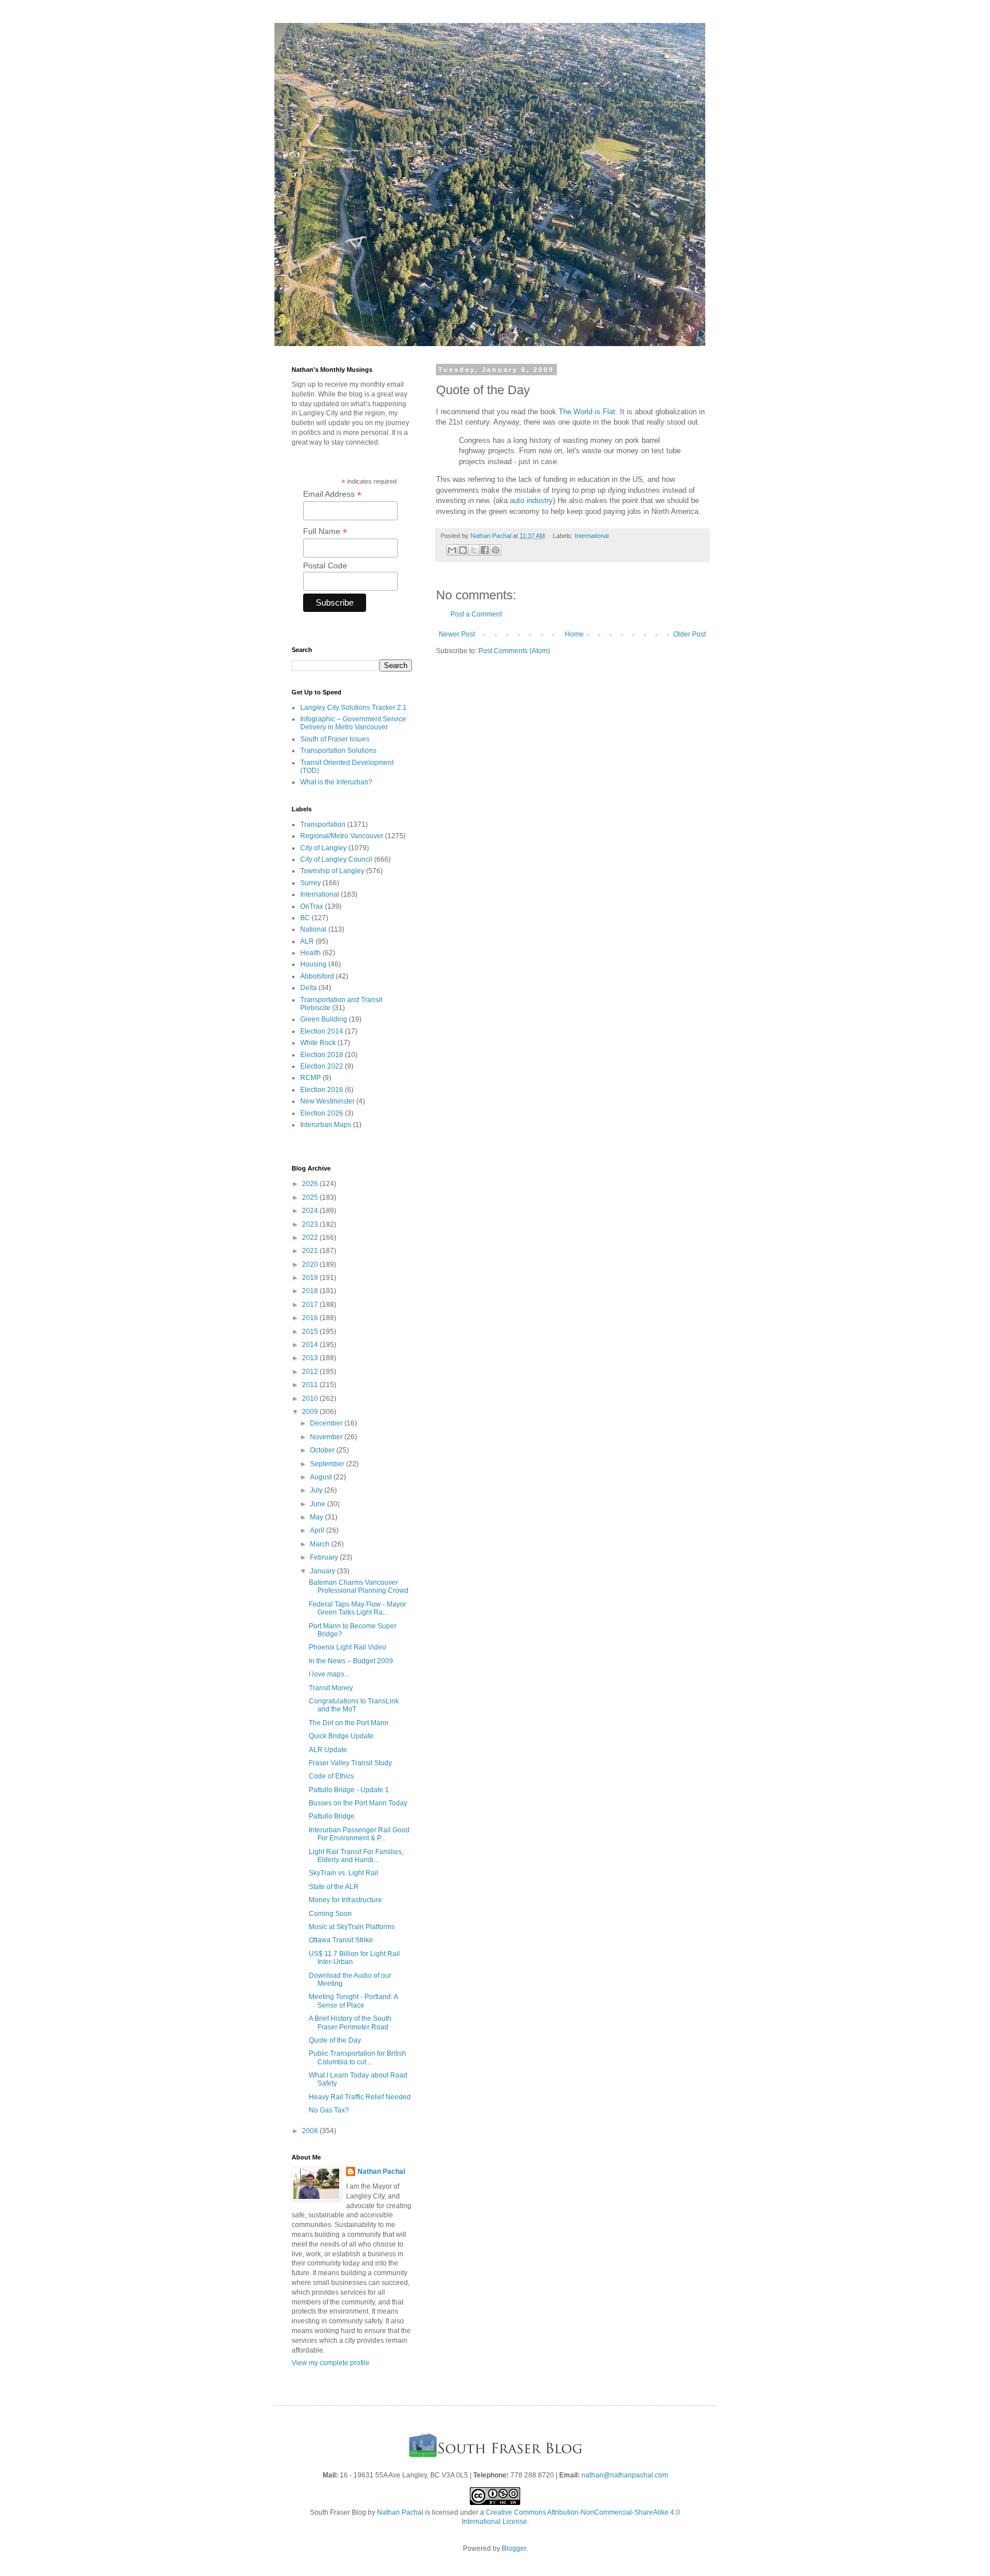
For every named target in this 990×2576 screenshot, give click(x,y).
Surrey (311, 883)
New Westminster (327, 1101)
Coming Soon (330, 1914)
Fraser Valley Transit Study (350, 1763)
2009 (311, 1412)
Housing (313, 964)
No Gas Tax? (329, 2110)
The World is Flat (587, 412)
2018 (311, 1291)
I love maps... (329, 1674)
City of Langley (323, 848)
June (319, 1504)
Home (574, 634)
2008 (311, 2131)
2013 (311, 1358)
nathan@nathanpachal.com (625, 2475)
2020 (311, 1265)
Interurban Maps (326, 1125)
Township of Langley (332, 871)
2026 (311, 1184)
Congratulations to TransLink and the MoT (354, 1705)
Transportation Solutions (338, 751)
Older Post (690, 634)
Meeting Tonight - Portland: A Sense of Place (353, 2001)
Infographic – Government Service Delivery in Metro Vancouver (353, 723)
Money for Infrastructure (345, 1900)
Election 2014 (322, 1031)
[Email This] (452, 550)
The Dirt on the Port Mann (349, 1723)
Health (311, 953)
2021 (311, 1251)
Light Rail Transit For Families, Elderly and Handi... (356, 1856)
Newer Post (457, 634)
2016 (311, 1318)
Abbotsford (317, 976)
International (592, 536)
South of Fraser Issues (335, 739)
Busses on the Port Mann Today (358, 1803)
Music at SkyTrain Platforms (352, 1927)
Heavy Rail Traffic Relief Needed (360, 2097)
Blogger (514, 2548)
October (323, 1450)
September (328, 1464)
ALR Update (328, 1750)
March (321, 1544)
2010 (311, 1399)
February (325, 1557)
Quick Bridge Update (341, 1736)
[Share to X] (474, 550)
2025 (311, 1197)
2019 (311, 1278)
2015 (311, 1332)
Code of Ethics (331, 1776)
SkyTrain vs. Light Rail (343, 1873)
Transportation (323, 824)
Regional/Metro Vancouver (342, 836)
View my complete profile (331, 2363)
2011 (311, 1385)
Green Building (324, 1019)
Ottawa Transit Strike (341, 1940)
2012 (311, 1372)
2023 (311, 1224)
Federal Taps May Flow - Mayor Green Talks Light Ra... (357, 1608)
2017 (311, 1305)
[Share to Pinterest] (496, 550)
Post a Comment (476, 614)
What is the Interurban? (336, 782)
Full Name (325, 531)
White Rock (318, 1043)
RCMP (311, 1078)
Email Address (332, 494)
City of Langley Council (336, 859)
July (317, 1490)
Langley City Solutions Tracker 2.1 (353, 708)
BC (305, 918)
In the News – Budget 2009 (351, 1661)
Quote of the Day (335, 2040)
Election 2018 (322, 1055)
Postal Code (325, 566)
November (327, 1437)
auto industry (531, 500)
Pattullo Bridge (332, 1816)
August (322, 1477)
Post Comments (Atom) (514, 651)
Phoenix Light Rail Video (347, 1647)
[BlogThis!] (463, 550)
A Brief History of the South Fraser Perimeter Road (350, 2023)
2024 (311, 1211)
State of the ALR (334, 1887)
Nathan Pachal (381, 2171)
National (313, 929)
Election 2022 (322, 1066)
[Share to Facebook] (485, 550)
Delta (309, 988)
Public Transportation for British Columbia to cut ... (357, 2057)
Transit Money (331, 1688)
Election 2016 (322, 1090)
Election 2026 (322, 1113)
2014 (311, 1345)
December (327, 1423)
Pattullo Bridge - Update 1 (349, 1790)
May (317, 1517)
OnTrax (312, 906)
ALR (307, 941)
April (318, 1530)
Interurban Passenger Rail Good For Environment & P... (359, 1834)
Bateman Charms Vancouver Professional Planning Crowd (359, 1587)
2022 (311, 1238)
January (323, 1571)
